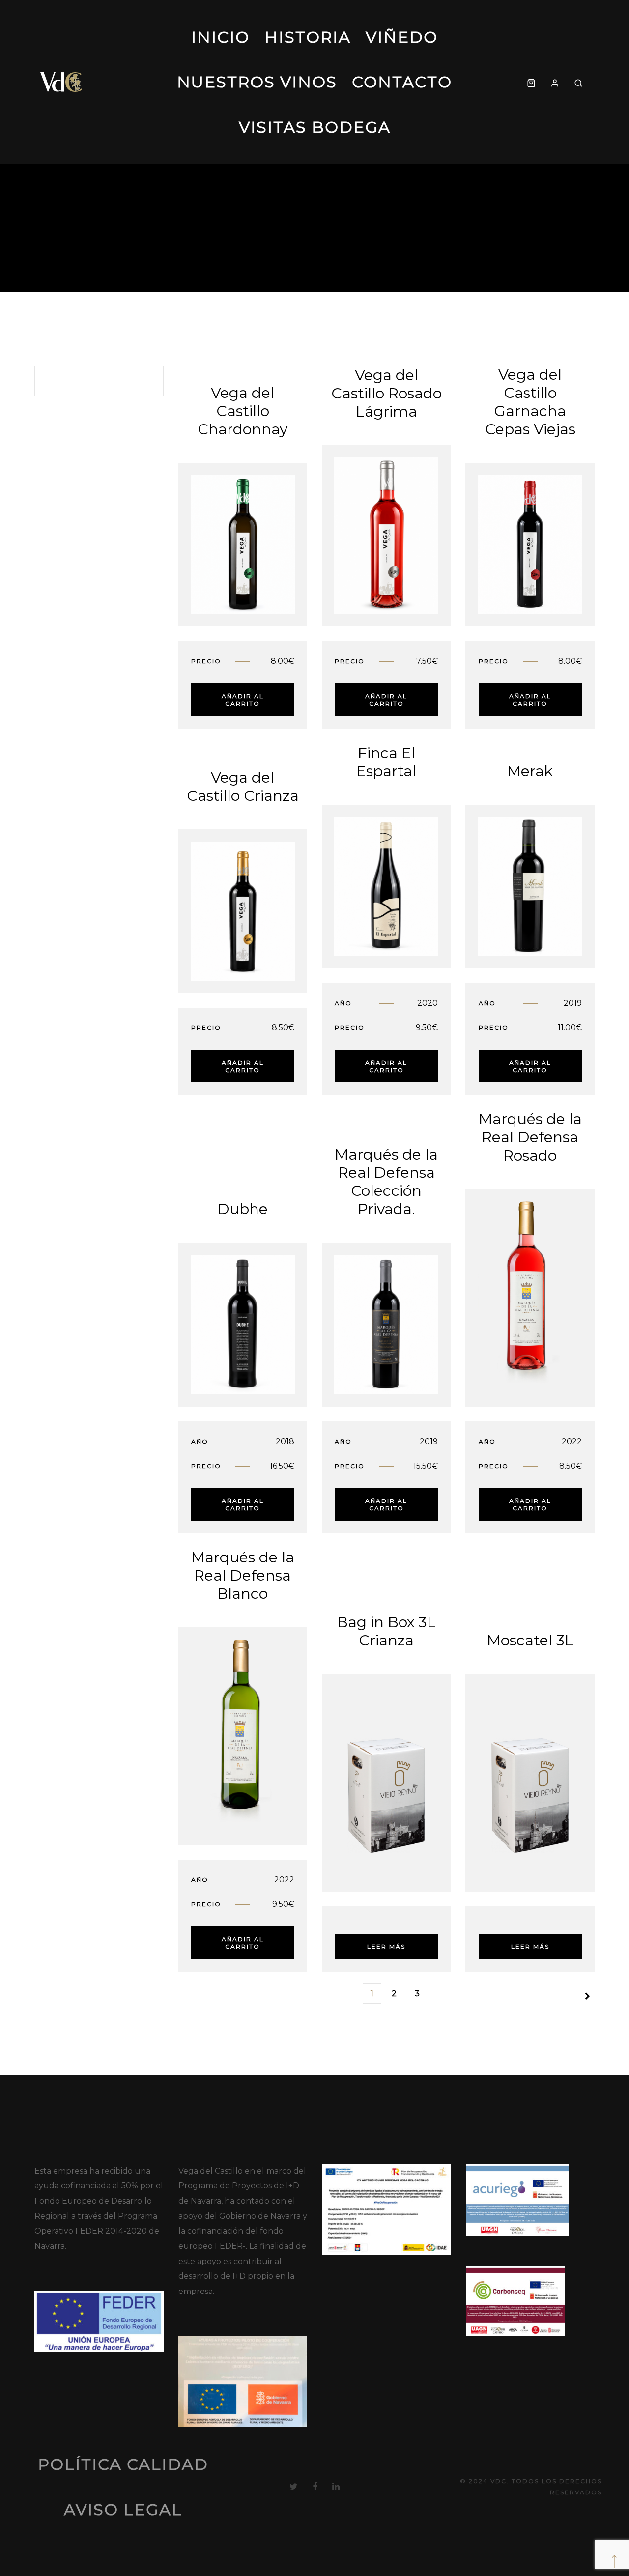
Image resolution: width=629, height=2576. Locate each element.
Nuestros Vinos (257, 82)
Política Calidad (123, 2464)
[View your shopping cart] (531, 82)
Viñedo (402, 37)
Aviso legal (123, 2509)
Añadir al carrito (243, 700)
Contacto (402, 82)
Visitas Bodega (315, 127)
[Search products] (578, 82)
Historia (308, 37)
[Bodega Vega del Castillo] (62, 82)
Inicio (220, 37)
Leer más (386, 1946)
